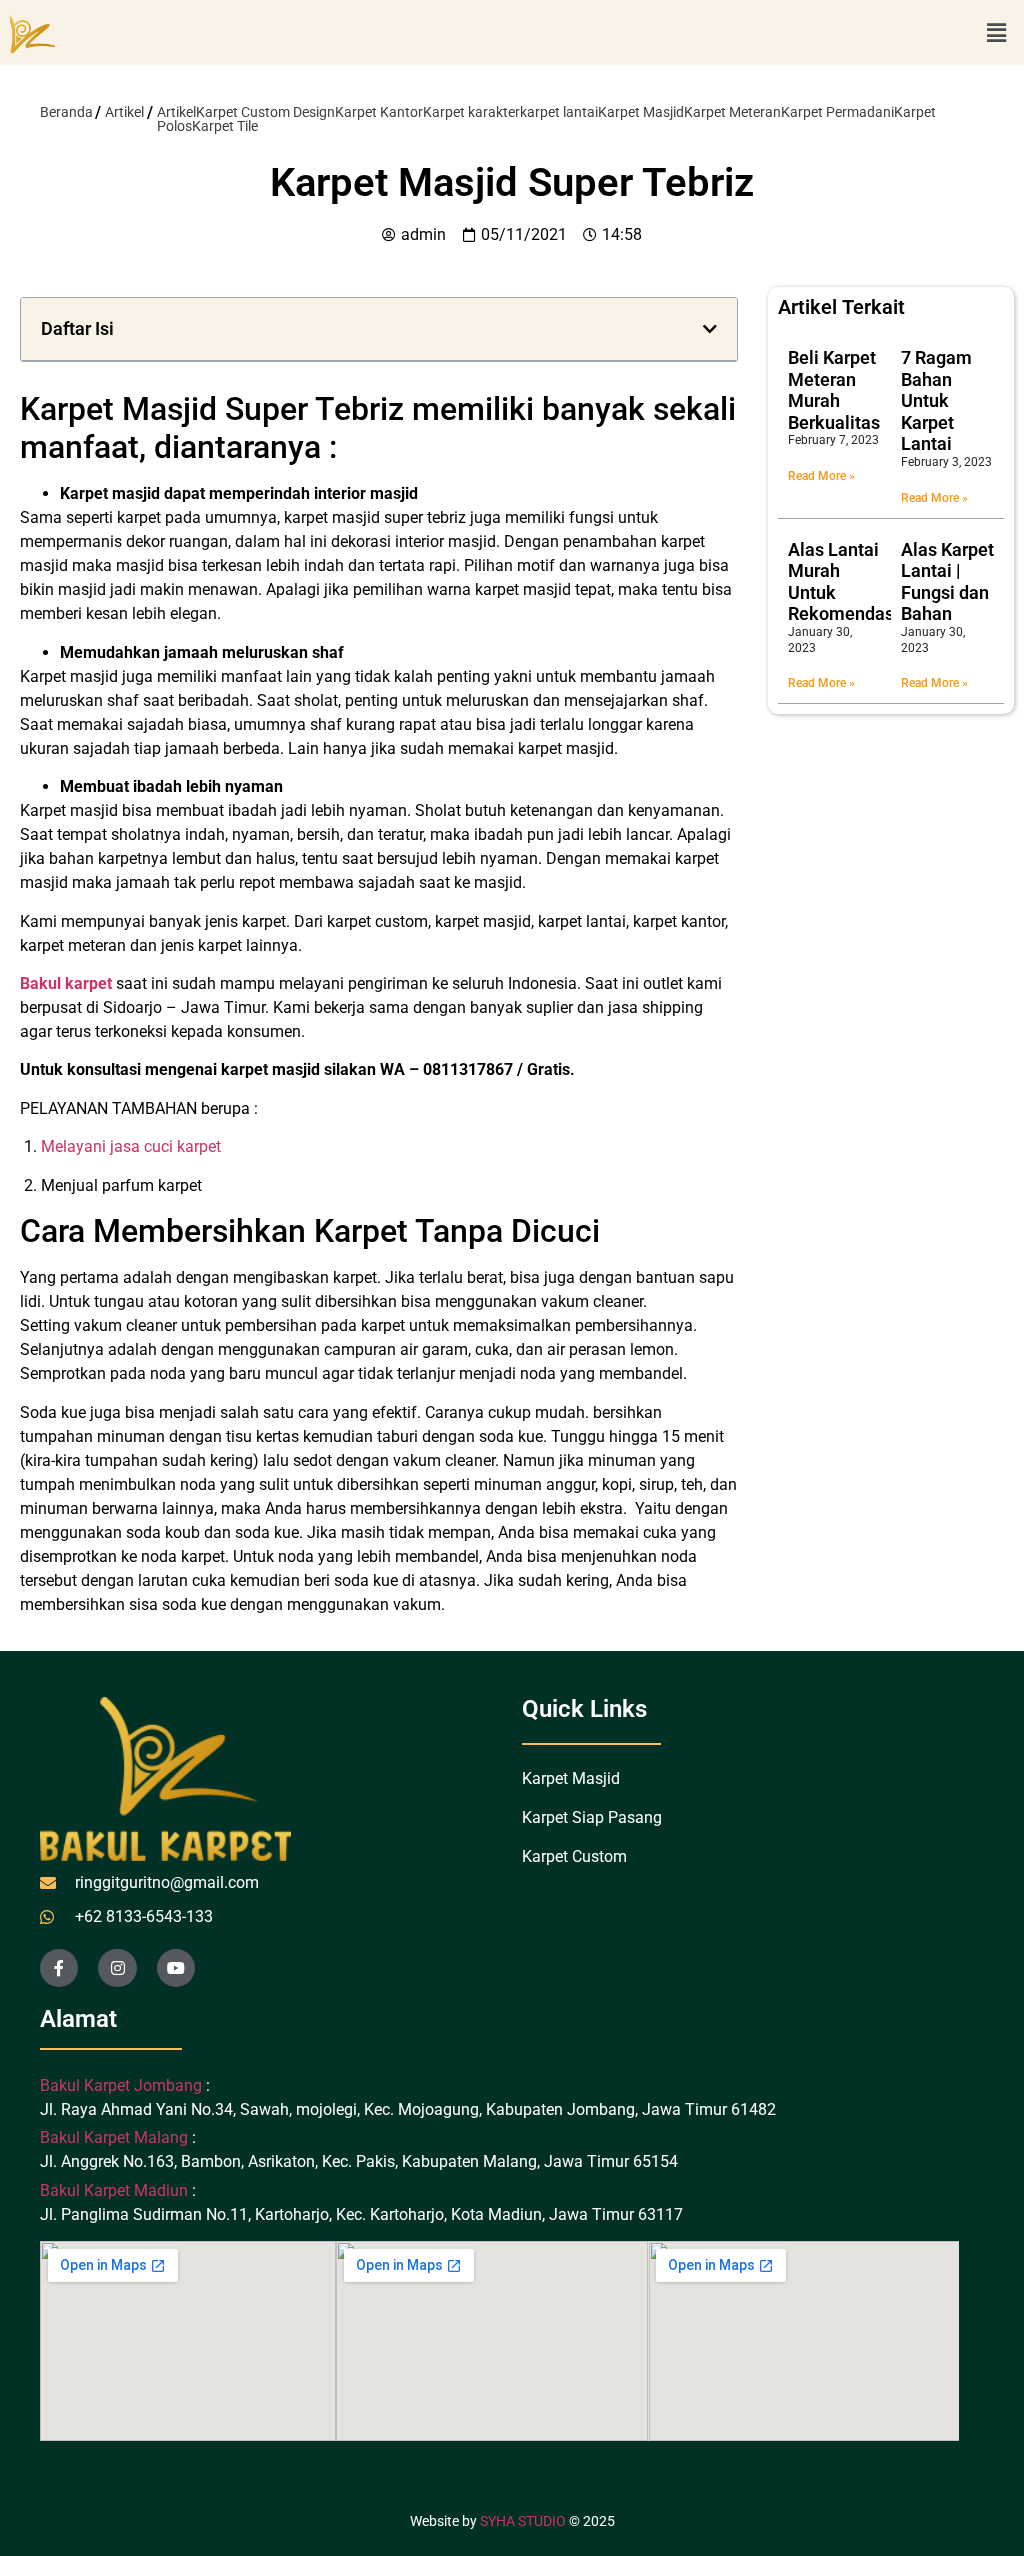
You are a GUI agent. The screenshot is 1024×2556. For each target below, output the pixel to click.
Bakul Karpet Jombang (123, 2085)
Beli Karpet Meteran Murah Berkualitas (834, 390)
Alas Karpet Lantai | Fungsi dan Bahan (947, 582)
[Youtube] (176, 1968)
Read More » (821, 476)
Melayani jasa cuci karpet (131, 1146)
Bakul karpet (66, 983)
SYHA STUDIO (523, 2521)
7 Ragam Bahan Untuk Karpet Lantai (936, 400)
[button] (997, 32)
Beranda (66, 112)
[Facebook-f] (59, 1968)
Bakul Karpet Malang (114, 2137)
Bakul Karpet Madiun (114, 2190)
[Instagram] (117, 1968)
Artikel (124, 112)
